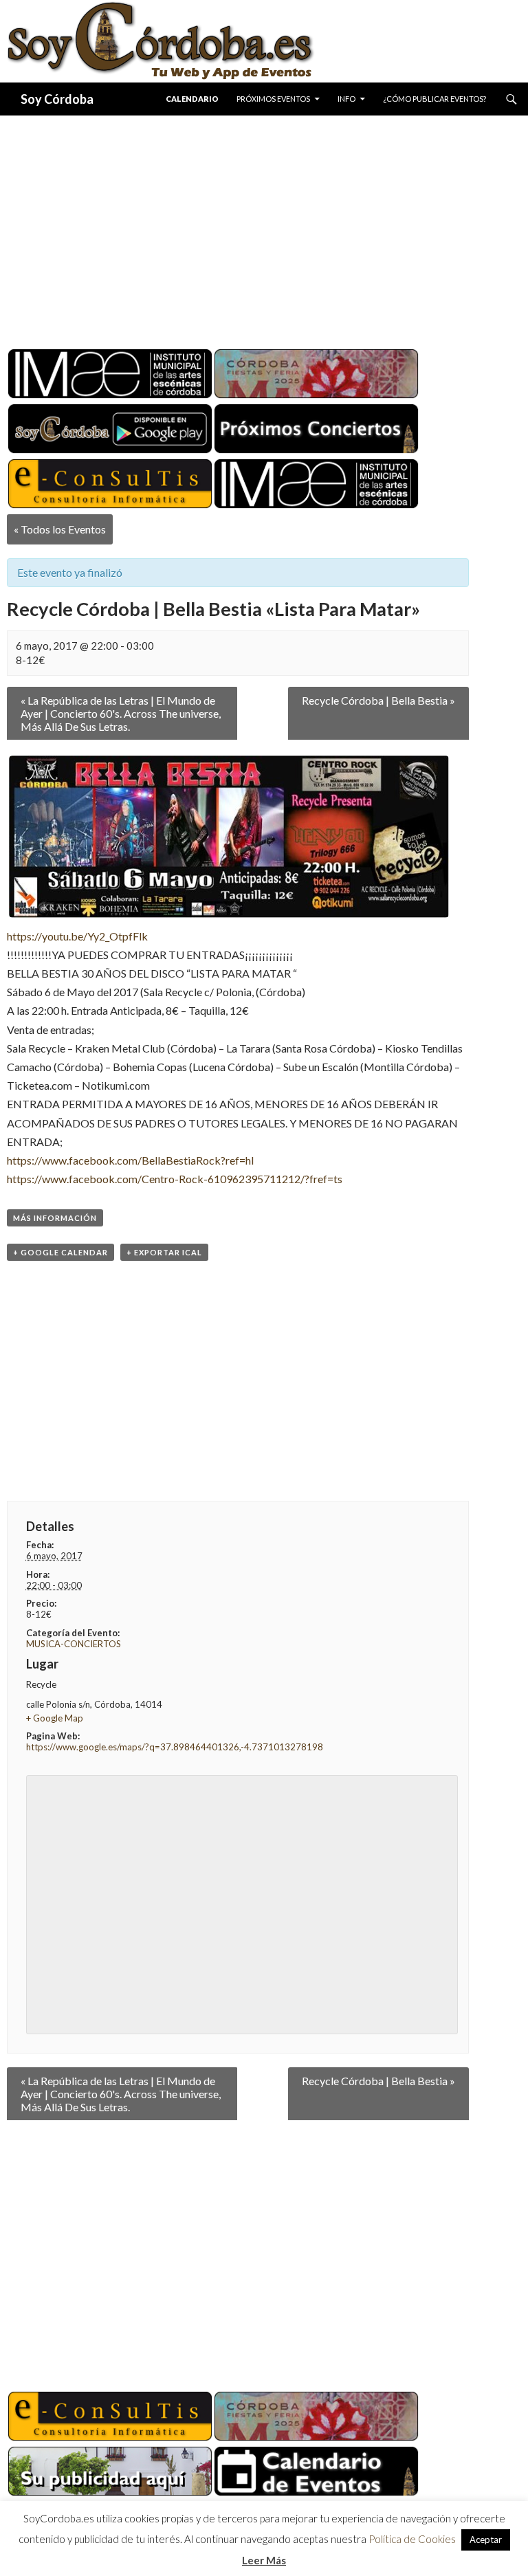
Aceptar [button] (486, 2540)
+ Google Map (55, 1718)
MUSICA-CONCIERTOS (74, 1644)
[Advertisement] (264, 227)
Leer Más (264, 2560)
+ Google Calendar (60, 1252)
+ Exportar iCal (164, 1252)
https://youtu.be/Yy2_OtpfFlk (77, 936)
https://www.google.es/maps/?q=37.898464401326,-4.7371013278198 (175, 1747)
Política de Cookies (412, 2539)
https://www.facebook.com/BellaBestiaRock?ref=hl (130, 1160)
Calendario (192, 99)
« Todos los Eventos (60, 529)
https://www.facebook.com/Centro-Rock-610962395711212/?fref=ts (175, 1179)
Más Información (55, 1218)
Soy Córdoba (57, 99)
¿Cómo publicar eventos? (434, 99)
